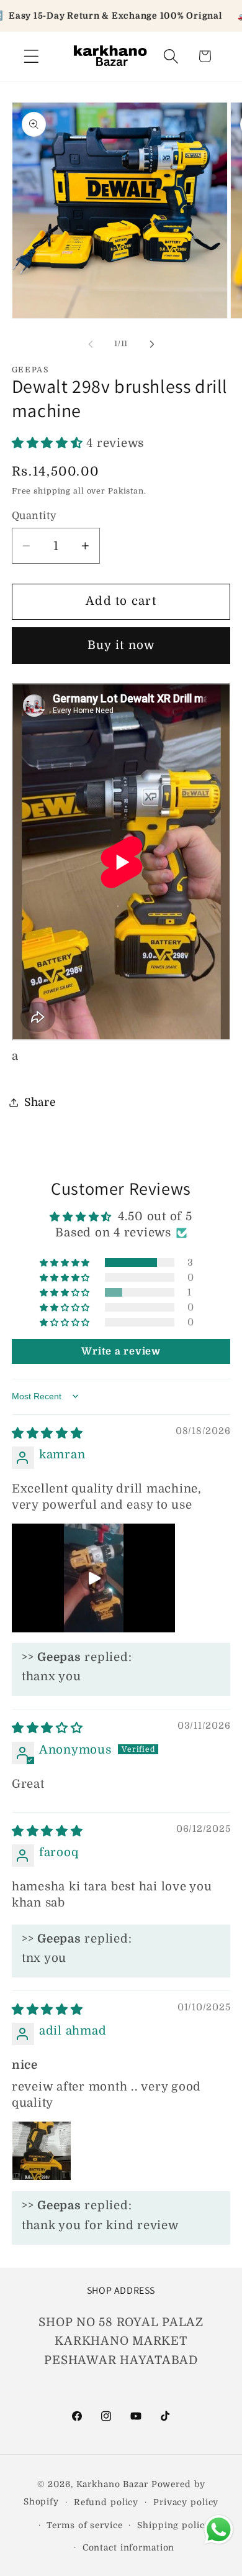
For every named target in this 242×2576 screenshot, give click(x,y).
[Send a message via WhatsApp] (219, 2530)
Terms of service (84, 2525)
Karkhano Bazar (114, 2484)
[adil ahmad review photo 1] (42, 2151)
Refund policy (106, 2502)
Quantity (34, 516)
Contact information (129, 2548)
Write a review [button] (121, 1351)
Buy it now (121, 645)
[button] (31, 56)
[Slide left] (91, 344)
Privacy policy (186, 2502)
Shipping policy (173, 2525)
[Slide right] (152, 344)
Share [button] (40, 1102)
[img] (47, 1433)
